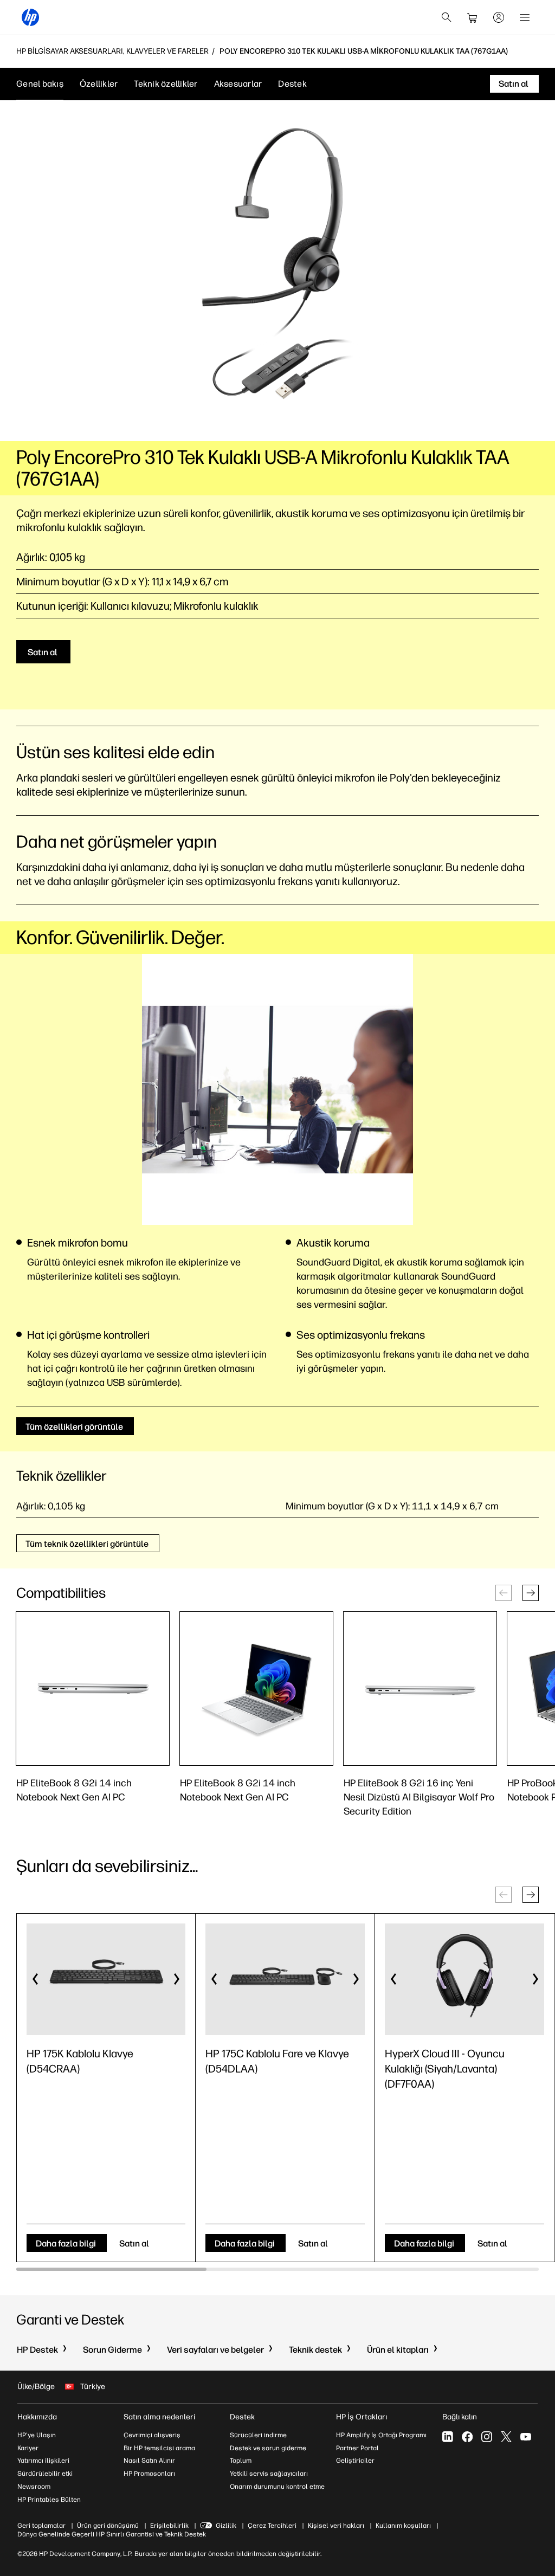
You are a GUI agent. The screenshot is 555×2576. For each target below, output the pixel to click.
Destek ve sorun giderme (268, 2448)
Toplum (241, 2461)
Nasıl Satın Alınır (149, 2461)
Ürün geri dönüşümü (108, 2526)
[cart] (473, 17)
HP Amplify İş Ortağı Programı (381, 2435)
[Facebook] (467, 2437)
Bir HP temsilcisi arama (159, 2448)
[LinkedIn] (448, 2437)
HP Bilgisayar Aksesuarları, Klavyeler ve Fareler (112, 51)
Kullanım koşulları (403, 2526)
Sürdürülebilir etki (45, 2474)
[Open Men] (525, 17)
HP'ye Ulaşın (37, 2435)
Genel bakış (40, 84)
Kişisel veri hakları (336, 2526)
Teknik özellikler (166, 84)
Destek (292, 84)
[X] (506, 2437)
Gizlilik (226, 2526)
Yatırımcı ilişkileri (43, 2461)
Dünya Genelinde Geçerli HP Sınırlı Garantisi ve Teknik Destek (112, 2534)
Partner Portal (357, 2448)
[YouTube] (526, 2437)
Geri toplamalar (41, 2526)
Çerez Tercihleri (272, 2526)
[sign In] (499, 17)
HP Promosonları (149, 2474)
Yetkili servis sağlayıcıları (269, 2474)
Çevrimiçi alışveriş (152, 2435)
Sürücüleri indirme (258, 2435)
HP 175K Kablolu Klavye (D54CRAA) (80, 2061)
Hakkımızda (37, 2417)
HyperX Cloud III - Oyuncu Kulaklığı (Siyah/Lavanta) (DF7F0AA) (445, 2069)
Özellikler (99, 84)
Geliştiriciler (355, 2461)
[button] (531, 1593)
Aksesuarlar (238, 84)
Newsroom (34, 2487)
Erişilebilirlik (169, 2526)
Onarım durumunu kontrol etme (277, 2487)
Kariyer (28, 2448)
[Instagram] (487, 2437)
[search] (447, 17)
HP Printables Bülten (49, 2500)
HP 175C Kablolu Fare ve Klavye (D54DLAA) (277, 2061)
